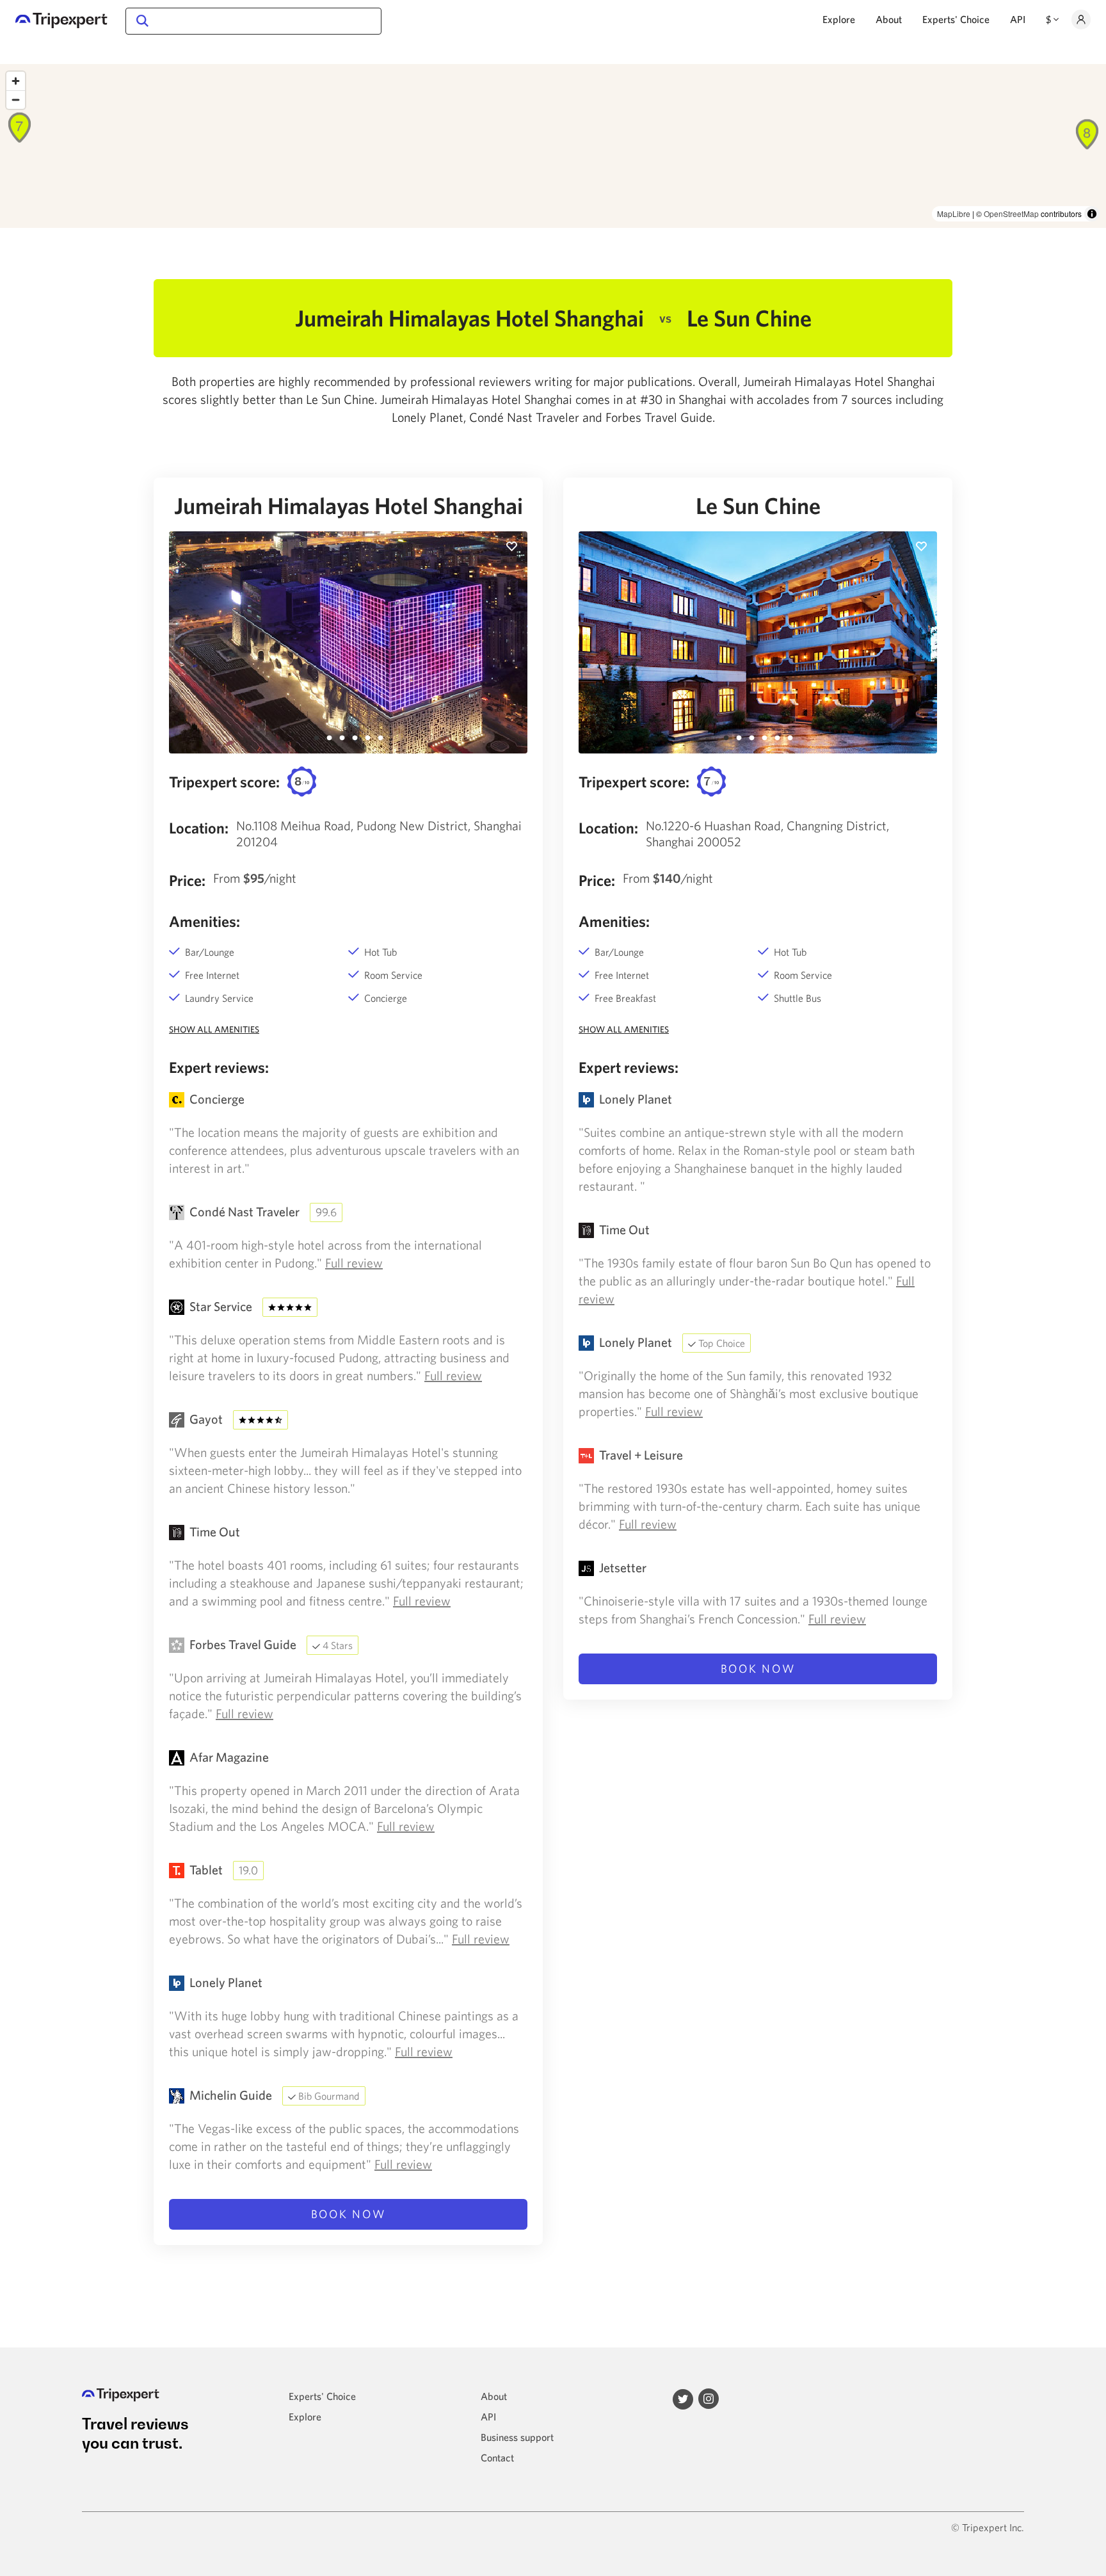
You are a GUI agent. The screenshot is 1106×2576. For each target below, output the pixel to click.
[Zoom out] (16, 100)
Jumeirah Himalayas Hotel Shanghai (349, 506)
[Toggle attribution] (1092, 214)
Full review (354, 1263)
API (1018, 19)
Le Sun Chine (758, 506)
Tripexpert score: (224, 782)
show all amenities (214, 1029)
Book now (349, 2214)
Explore (839, 19)
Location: (199, 828)
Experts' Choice (956, 19)
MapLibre (954, 213)
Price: (187, 880)
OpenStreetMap (1011, 213)
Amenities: (204, 921)
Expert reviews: (219, 1067)
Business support (517, 2437)
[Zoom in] (16, 81)
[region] (553, 146)
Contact (497, 2458)
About (889, 19)
